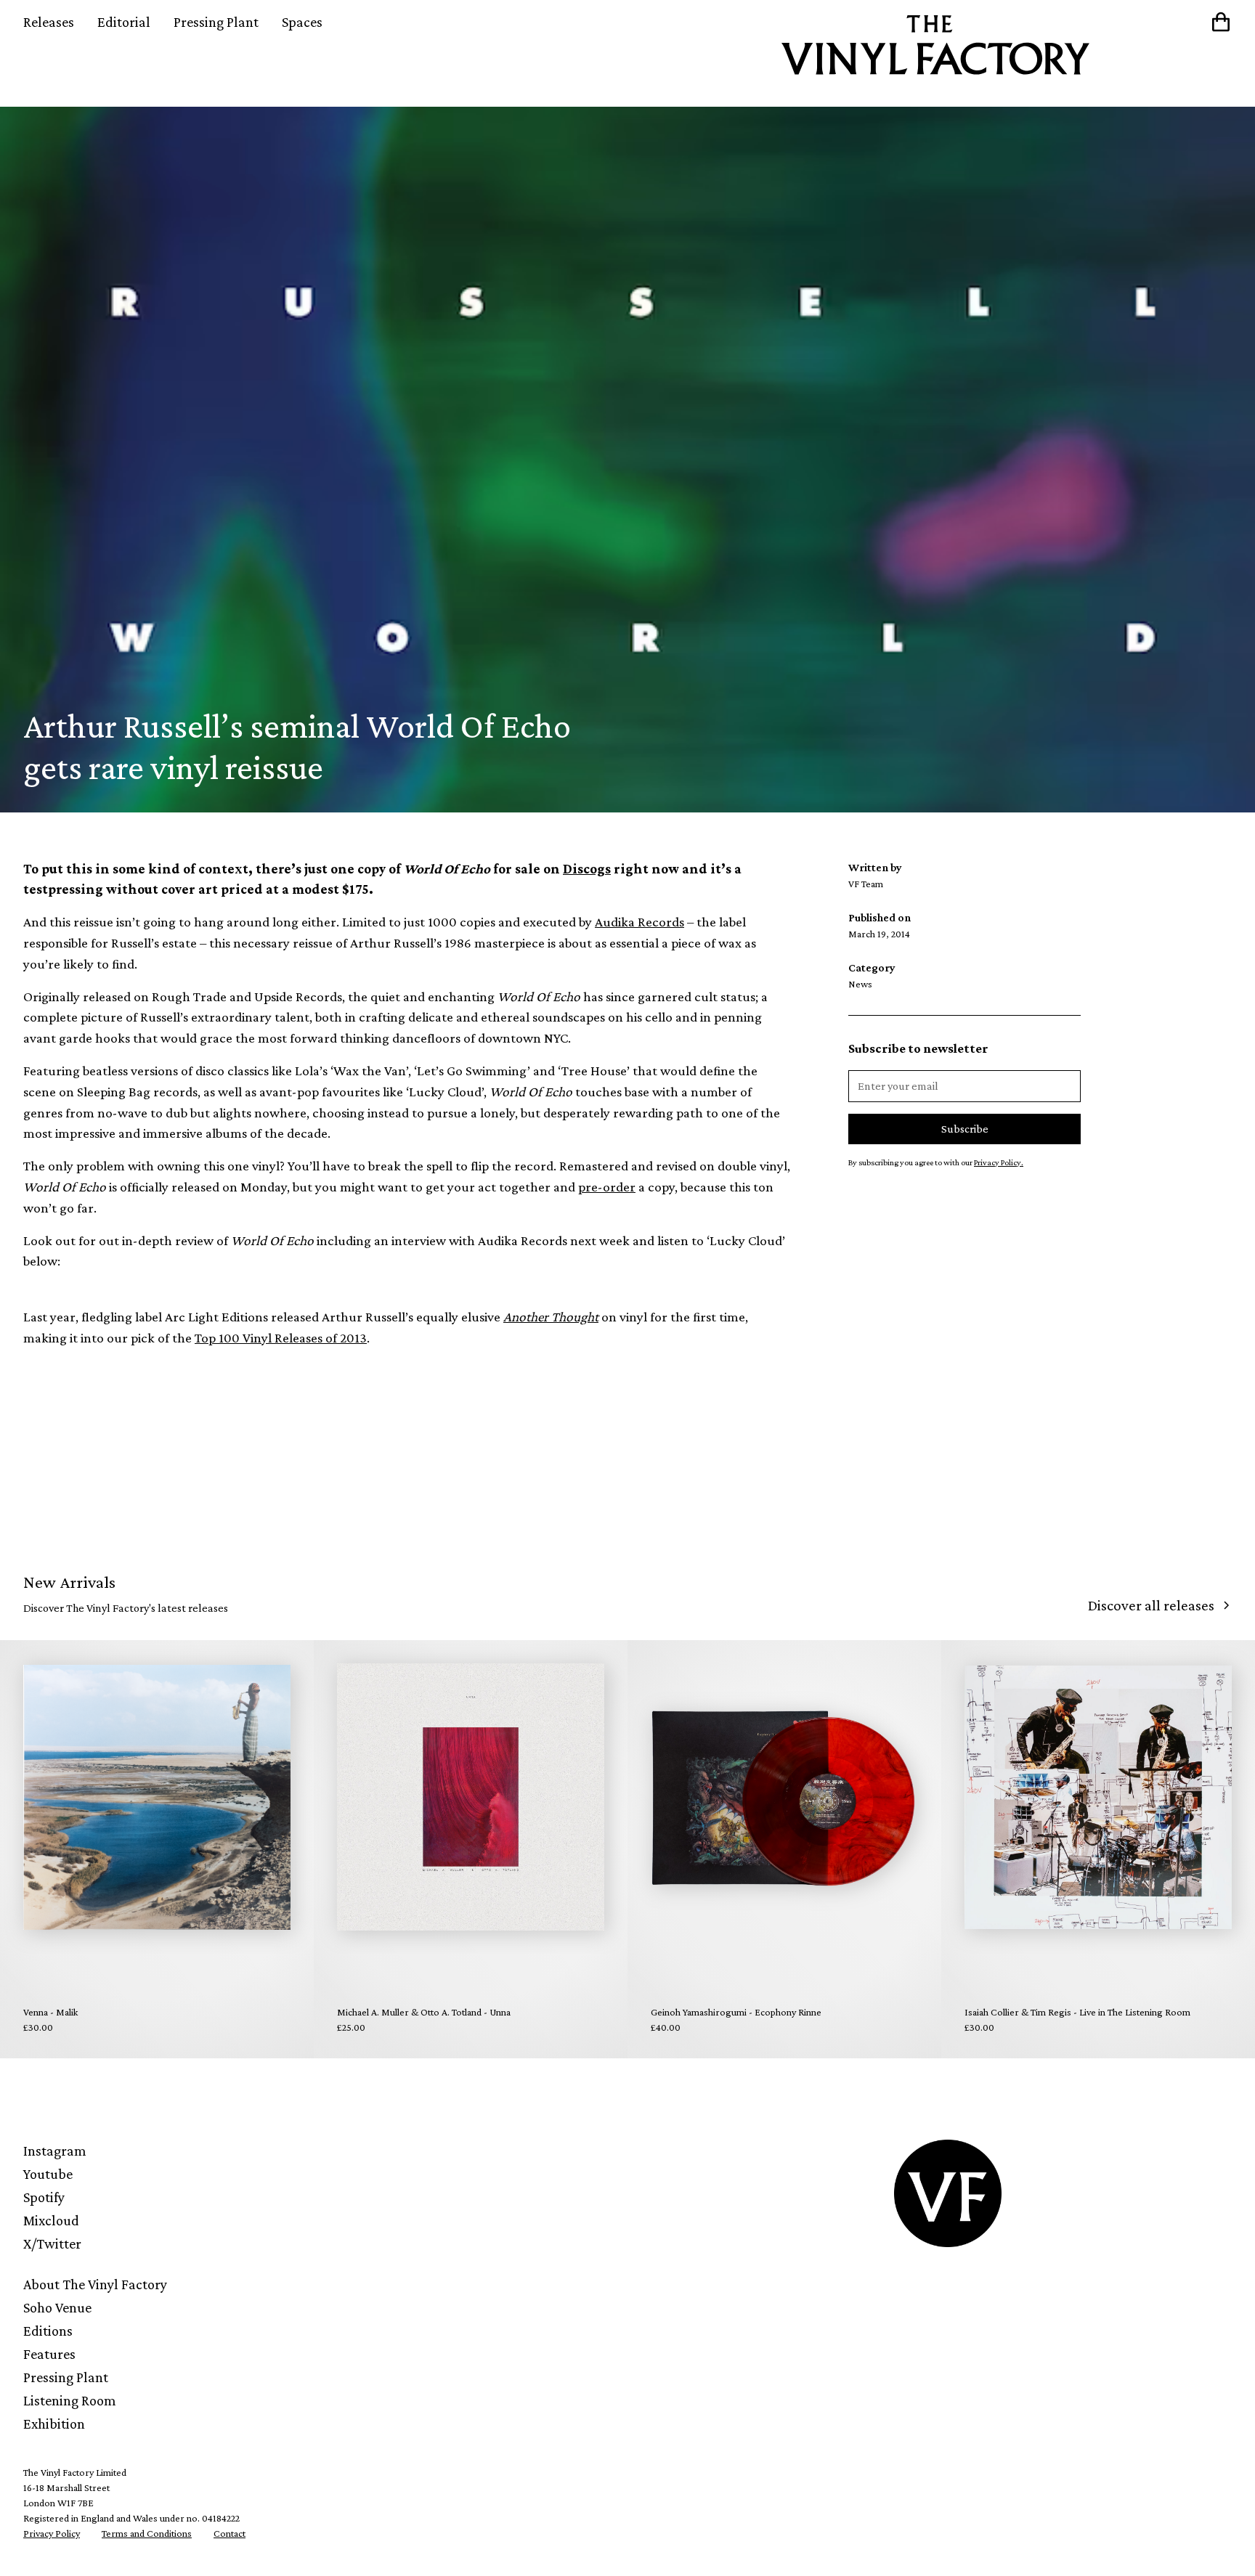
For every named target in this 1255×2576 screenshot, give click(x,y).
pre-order (607, 1187)
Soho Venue (57, 2307)
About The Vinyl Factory (95, 2284)
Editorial (124, 22)
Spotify (44, 2197)
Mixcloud (51, 2220)
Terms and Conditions (147, 2533)
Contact (230, 2533)
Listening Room (70, 2400)
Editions (48, 2331)
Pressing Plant (216, 22)
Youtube (48, 2174)
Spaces (302, 22)
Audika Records (639, 922)
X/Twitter (52, 2243)
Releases (49, 22)
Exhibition (54, 2424)
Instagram (55, 2151)
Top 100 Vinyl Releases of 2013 (281, 1338)
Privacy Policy (52, 2533)
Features (49, 2354)
